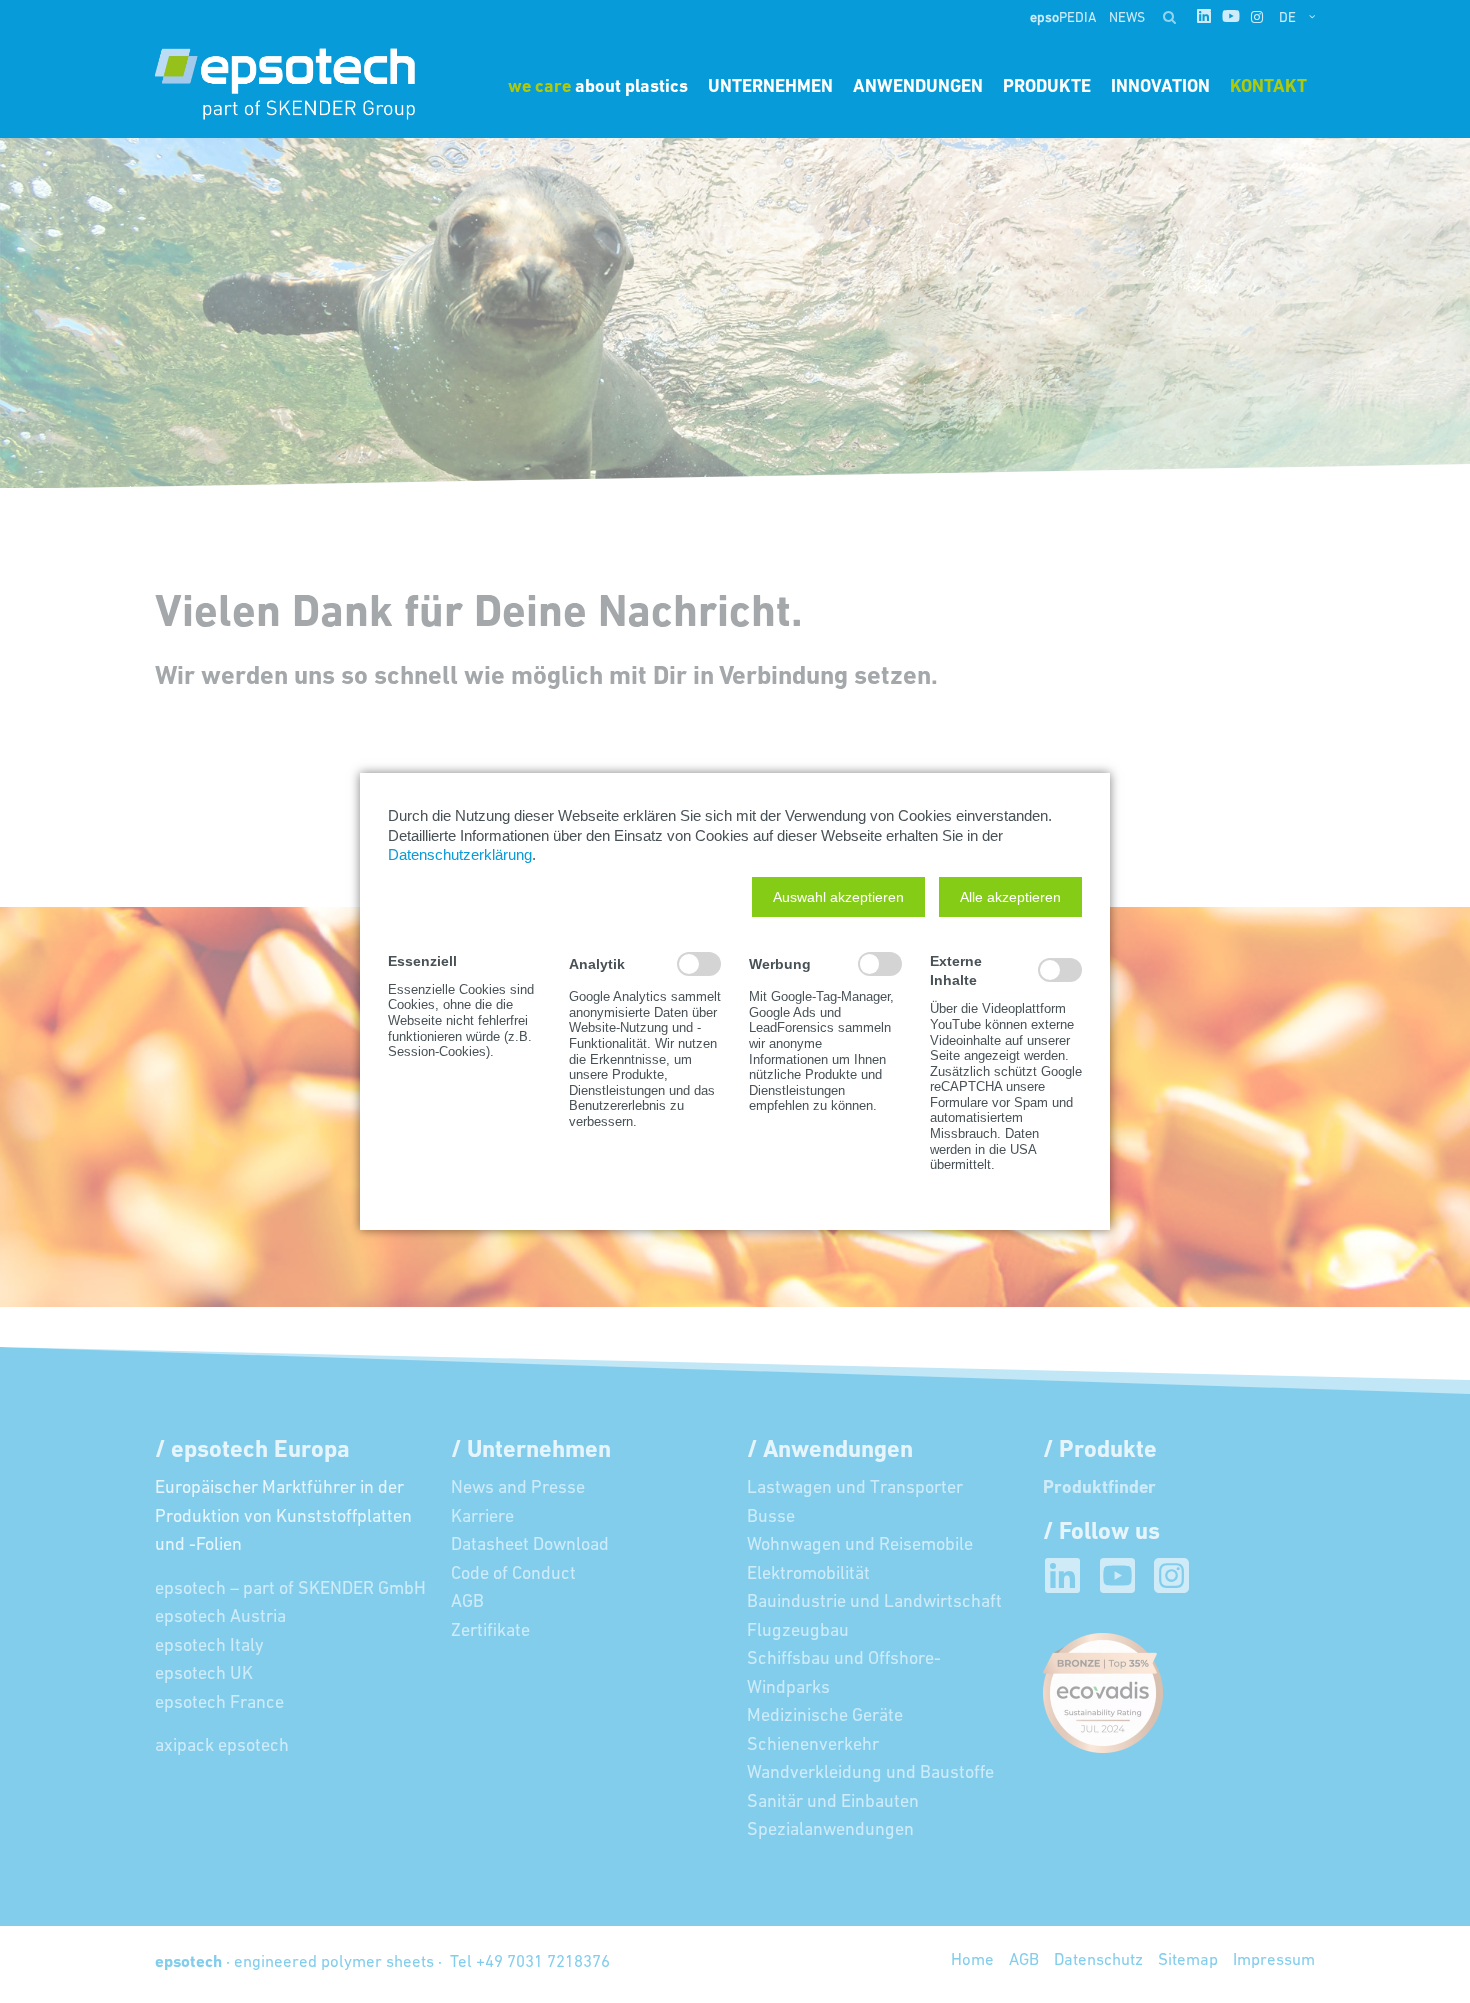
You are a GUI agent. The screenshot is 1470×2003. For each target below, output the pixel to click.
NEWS (1127, 18)
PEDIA (1064, 18)
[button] (838, 897)
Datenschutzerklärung (460, 854)
